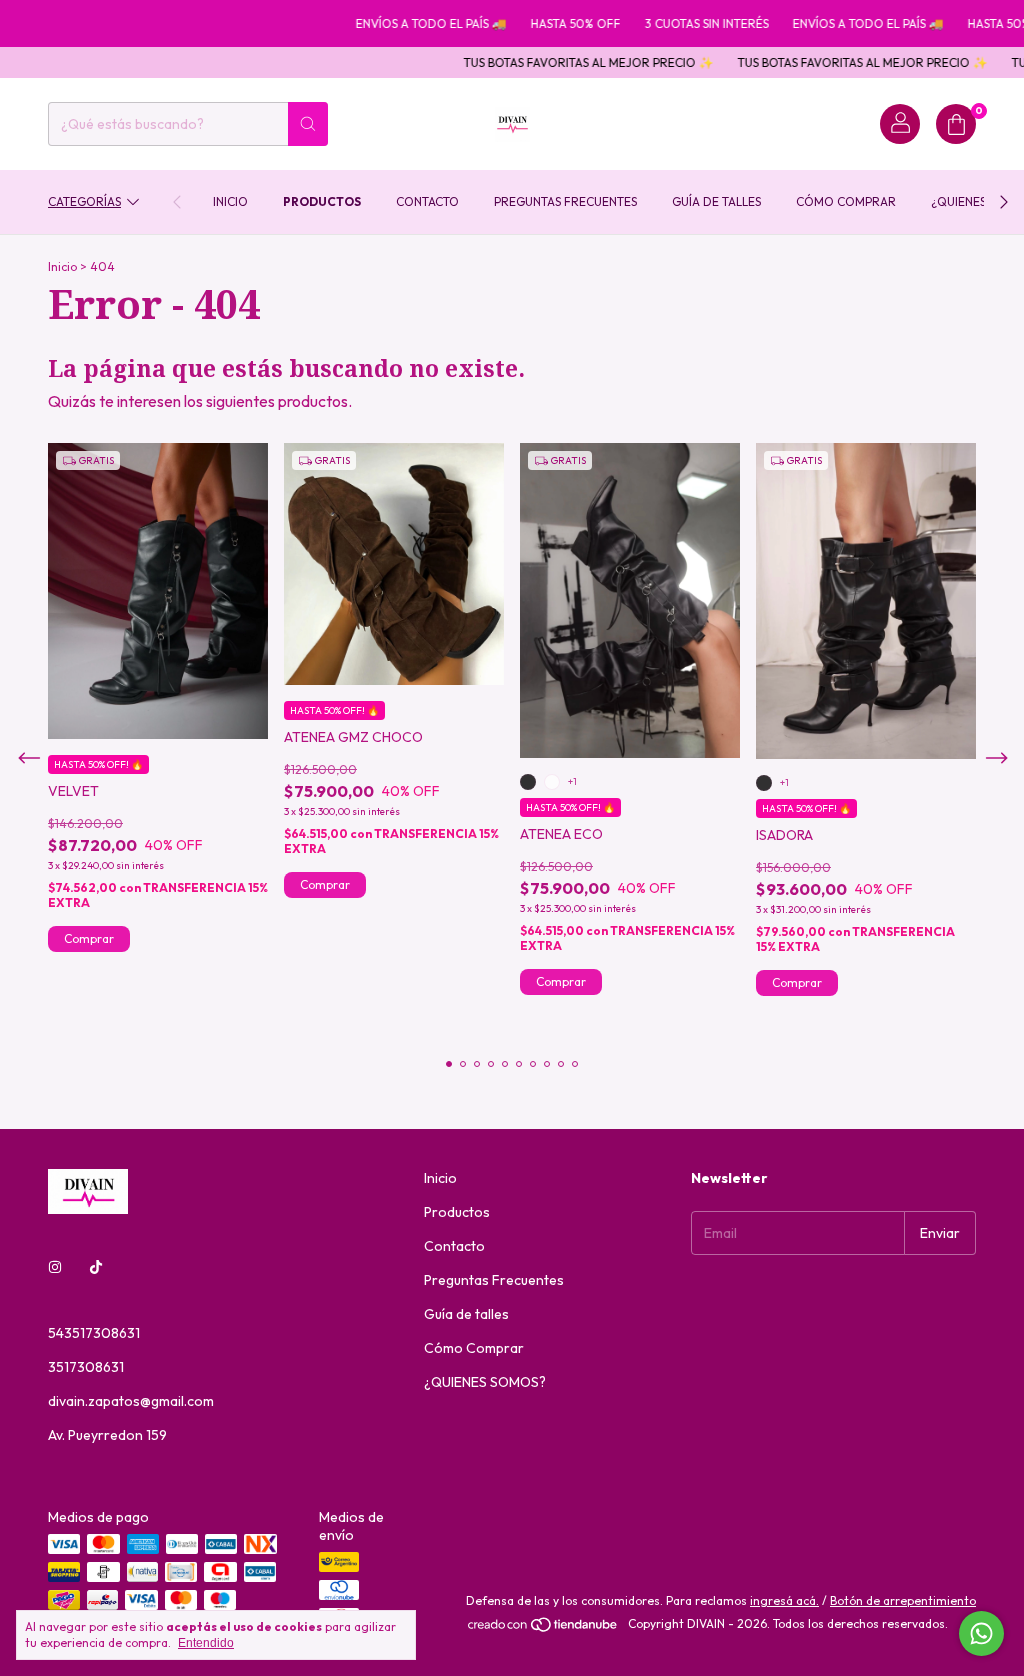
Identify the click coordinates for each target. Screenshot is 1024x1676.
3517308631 (86, 1367)
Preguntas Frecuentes (565, 201)
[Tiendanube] (543, 1628)
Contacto (427, 201)
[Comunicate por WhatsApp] (981, 1633)
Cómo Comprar (846, 201)
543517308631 (94, 1333)
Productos (322, 201)
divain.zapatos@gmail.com (131, 1401)
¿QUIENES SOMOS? (485, 1382)
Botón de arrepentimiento (903, 1600)
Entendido (206, 1643)
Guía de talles (716, 201)
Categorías (84, 201)
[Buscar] (308, 124)
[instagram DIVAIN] (55, 1267)
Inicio (230, 201)
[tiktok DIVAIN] (96, 1267)
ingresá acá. (784, 1600)
